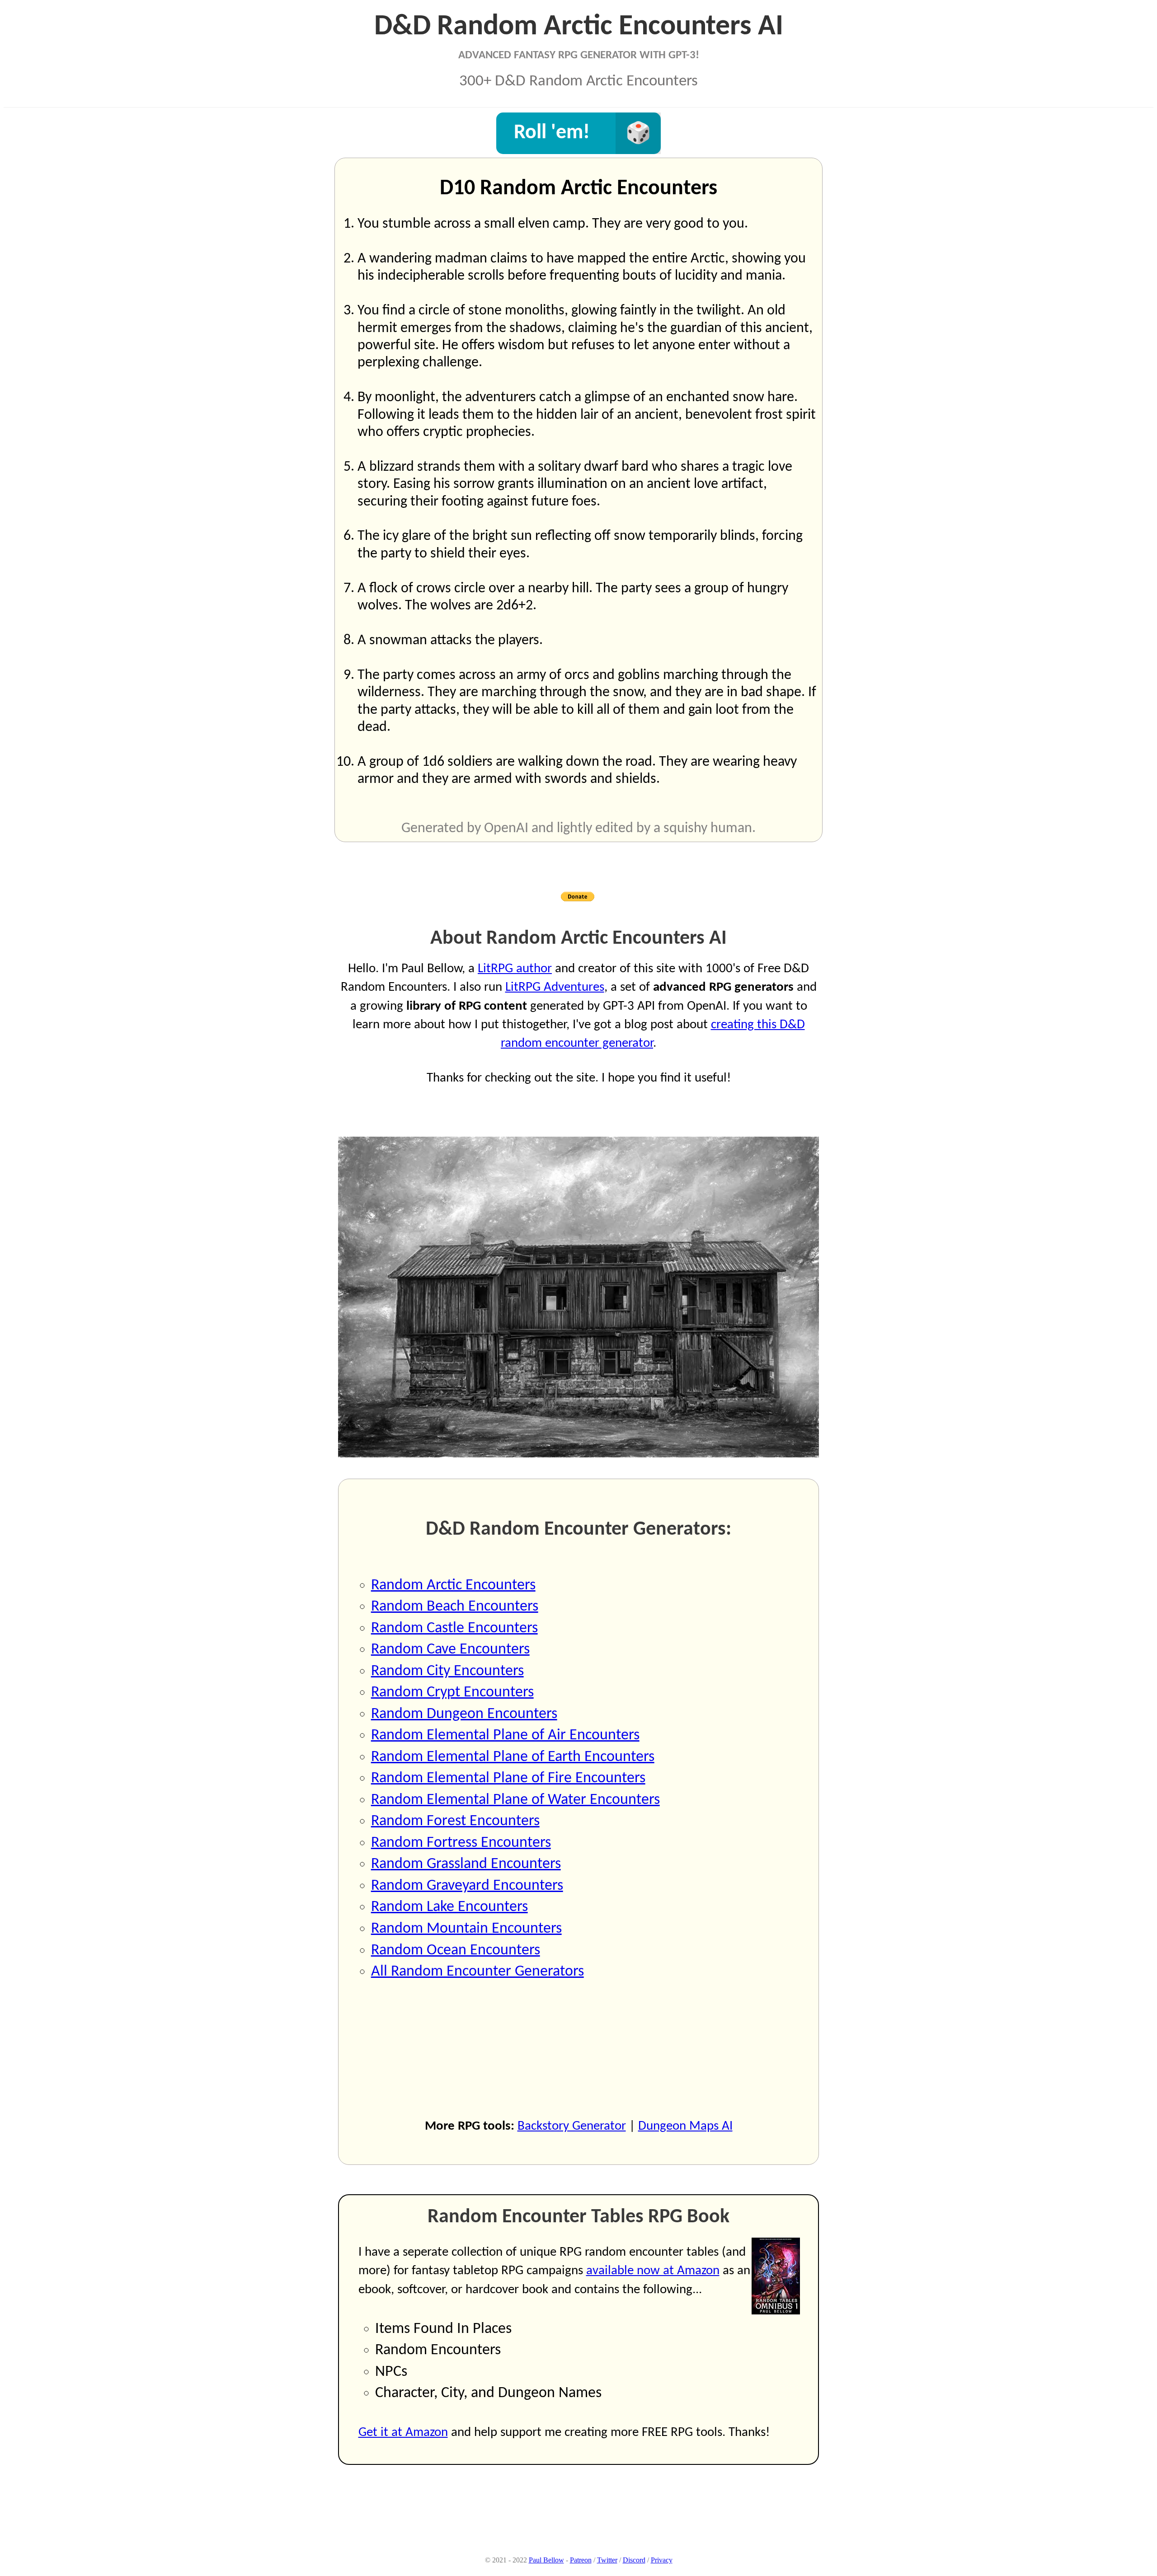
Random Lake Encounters (449, 1907)
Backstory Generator (572, 2126)
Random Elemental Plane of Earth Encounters (513, 1757)
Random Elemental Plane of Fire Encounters (508, 1778)
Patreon (581, 2560)
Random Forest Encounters (455, 1821)
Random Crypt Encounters (452, 1693)
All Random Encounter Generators (477, 1972)
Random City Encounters (447, 1671)
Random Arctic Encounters (453, 1585)
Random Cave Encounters (450, 1650)
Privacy (662, 2560)
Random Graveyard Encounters (467, 1886)
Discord (634, 2560)
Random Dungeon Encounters (464, 1714)
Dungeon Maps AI (685, 2126)
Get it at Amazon (403, 2433)
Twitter (607, 2560)
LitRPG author (515, 969)
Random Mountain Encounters (466, 1929)
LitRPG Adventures (555, 987)
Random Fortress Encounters (461, 1843)
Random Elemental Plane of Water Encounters (515, 1800)
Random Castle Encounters (454, 1628)
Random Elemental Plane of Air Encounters (505, 1735)
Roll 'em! (552, 133)
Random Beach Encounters (455, 1607)
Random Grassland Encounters (466, 1864)
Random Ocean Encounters (456, 1951)
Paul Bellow (546, 2560)
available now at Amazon (653, 2271)
